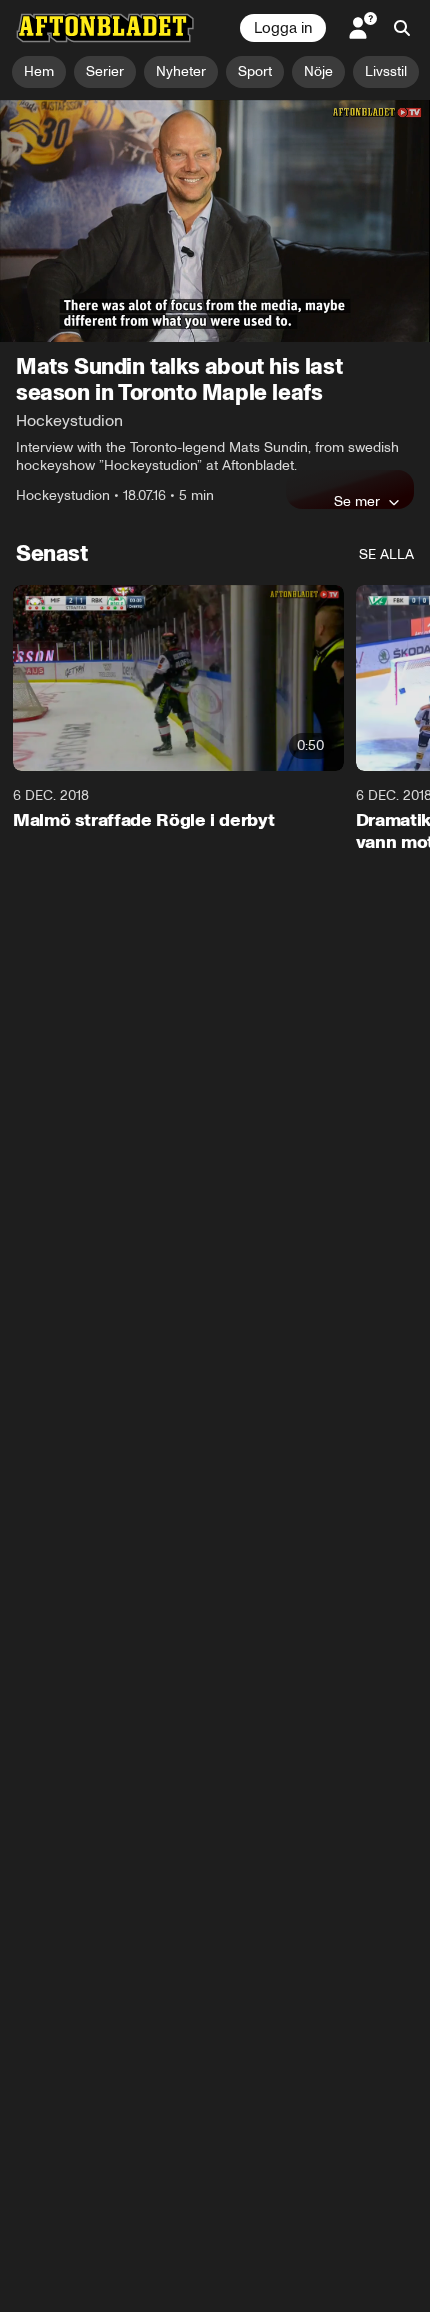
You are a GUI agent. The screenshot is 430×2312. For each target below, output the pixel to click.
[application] (215, 221)
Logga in (283, 28)
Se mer (357, 501)
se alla (386, 554)
